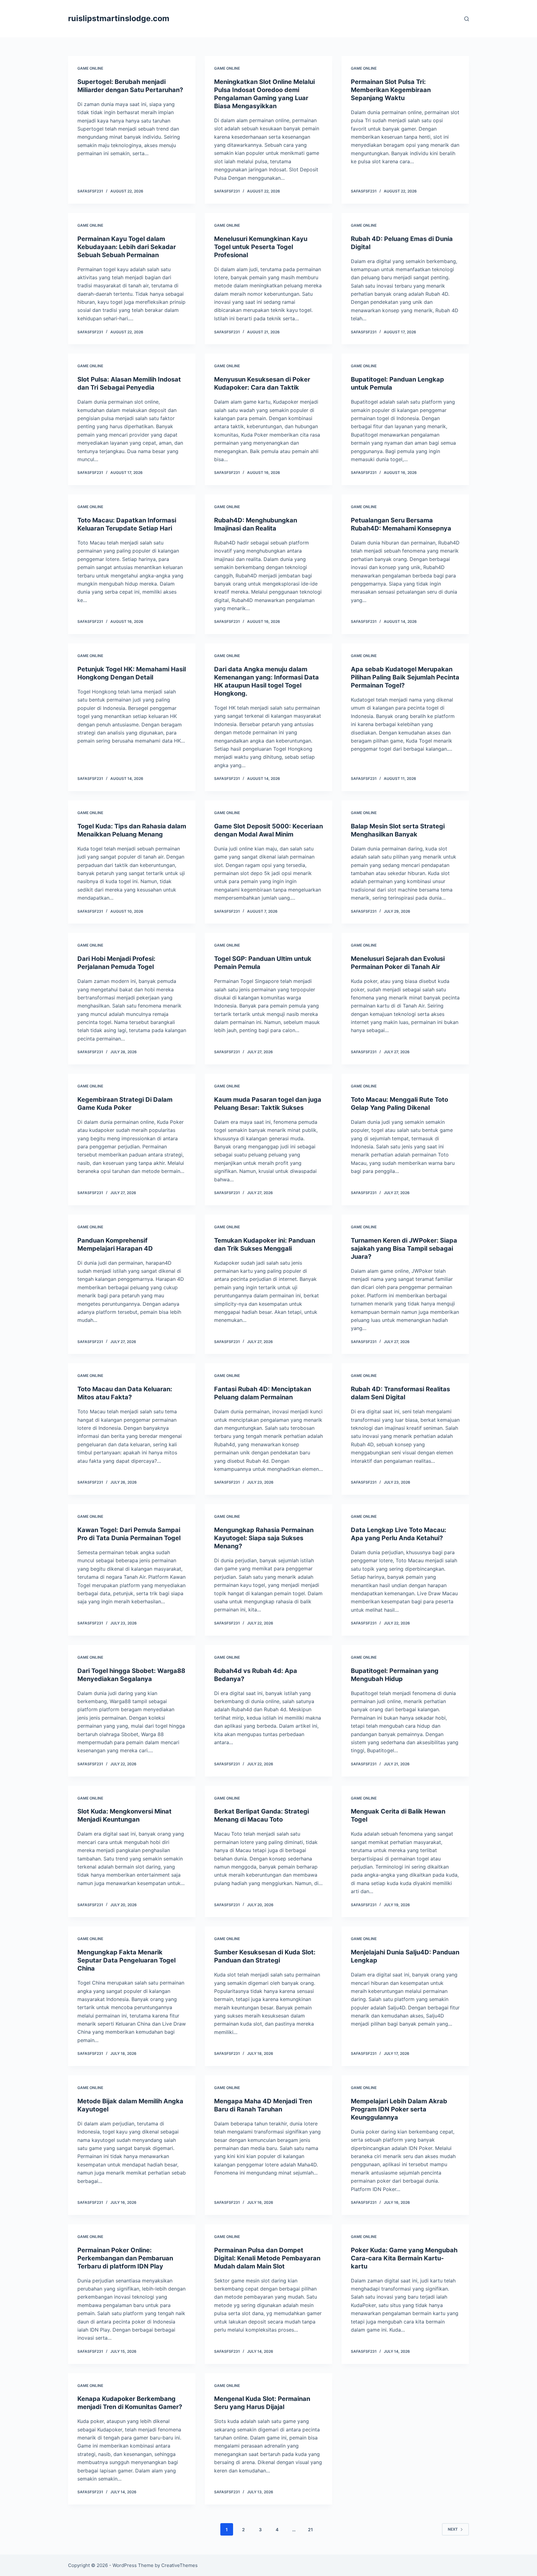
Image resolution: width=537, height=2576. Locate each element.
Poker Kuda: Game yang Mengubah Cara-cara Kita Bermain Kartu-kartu (404, 2258)
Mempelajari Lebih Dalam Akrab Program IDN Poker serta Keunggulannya (399, 2109)
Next (453, 2529)
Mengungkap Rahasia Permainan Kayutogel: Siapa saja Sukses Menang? (264, 1538)
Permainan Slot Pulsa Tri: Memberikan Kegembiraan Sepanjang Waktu (391, 90)
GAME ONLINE (90, 68)
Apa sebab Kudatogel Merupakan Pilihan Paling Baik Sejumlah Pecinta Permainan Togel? (405, 677)
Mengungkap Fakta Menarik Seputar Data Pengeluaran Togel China (126, 1960)
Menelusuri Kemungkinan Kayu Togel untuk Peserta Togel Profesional (261, 247)
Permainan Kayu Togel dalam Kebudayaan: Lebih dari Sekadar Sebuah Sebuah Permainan (127, 247)
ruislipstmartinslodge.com (119, 18)
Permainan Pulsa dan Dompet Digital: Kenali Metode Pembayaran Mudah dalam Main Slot (267, 2258)
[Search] (467, 19)
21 (310, 2530)
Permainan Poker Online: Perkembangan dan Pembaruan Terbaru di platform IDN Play (125, 2258)
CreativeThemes (179, 2565)
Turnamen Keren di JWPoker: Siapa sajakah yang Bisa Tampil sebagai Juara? (404, 1249)
